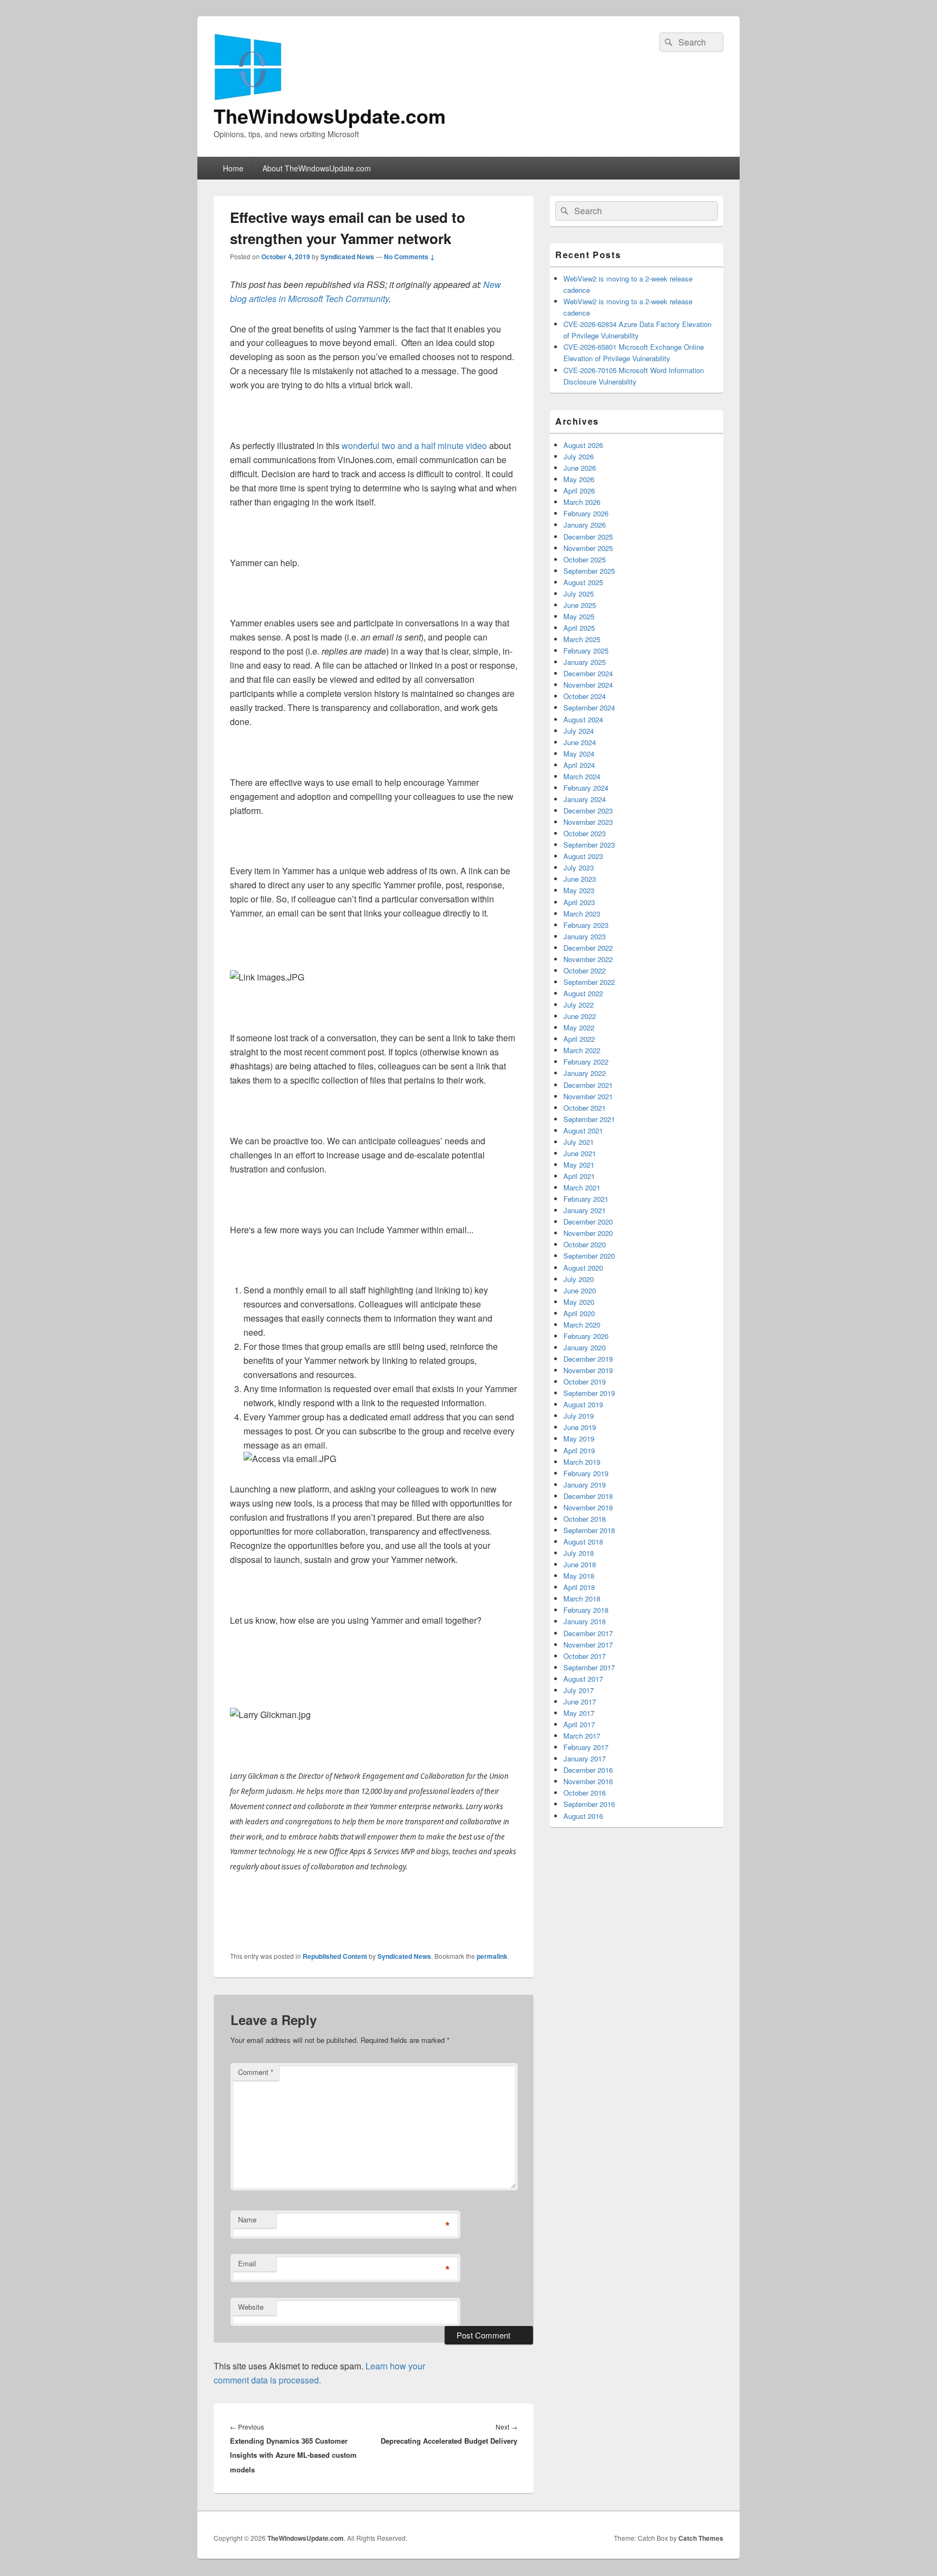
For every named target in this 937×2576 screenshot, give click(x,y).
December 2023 (588, 810)
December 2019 (588, 1359)
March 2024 (582, 776)
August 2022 (583, 993)
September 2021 (589, 1119)
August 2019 (583, 1404)
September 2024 (589, 707)
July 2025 (579, 594)
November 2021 (588, 1096)
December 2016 (588, 1770)
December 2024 (588, 673)
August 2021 (583, 1130)
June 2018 (580, 1564)
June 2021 (580, 1153)
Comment (256, 2072)
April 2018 (579, 1587)
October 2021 (585, 1108)
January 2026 (585, 525)
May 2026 (579, 479)
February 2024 (586, 788)
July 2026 (579, 456)
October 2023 (585, 833)
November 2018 (588, 1507)
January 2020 (585, 1347)
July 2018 (579, 1553)
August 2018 (583, 1542)
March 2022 (582, 1050)
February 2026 (586, 513)
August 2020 (583, 1268)
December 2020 (588, 1222)
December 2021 (588, 1085)
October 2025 (585, 559)
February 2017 (586, 1747)
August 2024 (583, 719)
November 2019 (588, 1370)
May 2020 (579, 1302)
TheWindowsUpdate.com (330, 116)
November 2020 (588, 1233)
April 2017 (579, 1724)
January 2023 (585, 936)
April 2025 (579, 628)
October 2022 (585, 970)
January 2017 (585, 1758)
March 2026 (582, 502)
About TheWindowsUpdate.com (317, 168)
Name (247, 2219)
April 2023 (579, 902)
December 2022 (588, 948)
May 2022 (579, 1027)
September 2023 (589, 845)
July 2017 (579, 1690)
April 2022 (579, 1039)
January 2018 (585, 1621)
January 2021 (585, 1210)
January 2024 (585, 799)
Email (247, 2263)
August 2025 (583, 582)
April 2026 (579, 491)
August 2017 (583, 1679)
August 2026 (583, 445)
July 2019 (579, 1416)
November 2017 (588, 1645)
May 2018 (579, 1576)
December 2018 (588, 1496)
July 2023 (579, 867)
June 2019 (580, 1427)
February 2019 (586, 1473)
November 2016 (588, 1781)
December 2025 (588, 537)
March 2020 (582, 1325)
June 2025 (580, 605)
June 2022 (580, 1016)
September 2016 (589, 1804)
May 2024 (579, 754)
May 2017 (579, 1713)
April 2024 (579, 765)
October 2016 (585, 1793)
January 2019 (585, 1485)
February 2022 (586, 1062)
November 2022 (588, 959)
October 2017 (585, 1656)
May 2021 (579, 1165)
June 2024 (580, 742)
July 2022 (579, 1005)
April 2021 (579, 1176)
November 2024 (588, 685)
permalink (492, 1956)
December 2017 (588, 1633)
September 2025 (589, 571)
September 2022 (589, 982)
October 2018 (585, 1519)
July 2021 (579, 1142)
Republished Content (335, 1956)
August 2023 (583, 856)
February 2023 (586, 925)
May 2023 (579, 890)
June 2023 (580, 879)
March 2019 (582, 1462)
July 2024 (579, 731)
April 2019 (579, 1450)
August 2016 (583, 1816)
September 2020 (589, 1256)
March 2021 (582, 1187)
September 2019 (589, 1393)
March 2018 (582, 1598)
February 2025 (586, 651)
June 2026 (580, 468)
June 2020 (580, 1290)
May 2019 (579, 1438)
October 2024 (585, 696)
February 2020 (586, 1336)
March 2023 (582, 914)
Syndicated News (347, 257)
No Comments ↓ (409, 257)
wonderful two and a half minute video (414, 446)
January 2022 (585, 1073)
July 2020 (579, 1279)
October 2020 (585, 1244)
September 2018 (589, 1530)
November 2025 (588, 548)
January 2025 (585, 662)
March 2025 (582, 639)
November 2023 (588, 822)
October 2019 (585, 1382)
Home (233, 168)
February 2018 (586, 1610)
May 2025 (579, 616)
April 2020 (579, 1313)
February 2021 (586, 1199)
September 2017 (589, 1667)
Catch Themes (701, 2538)
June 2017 (580, 1702)
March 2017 (582, 1736)
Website (251, 2307)
